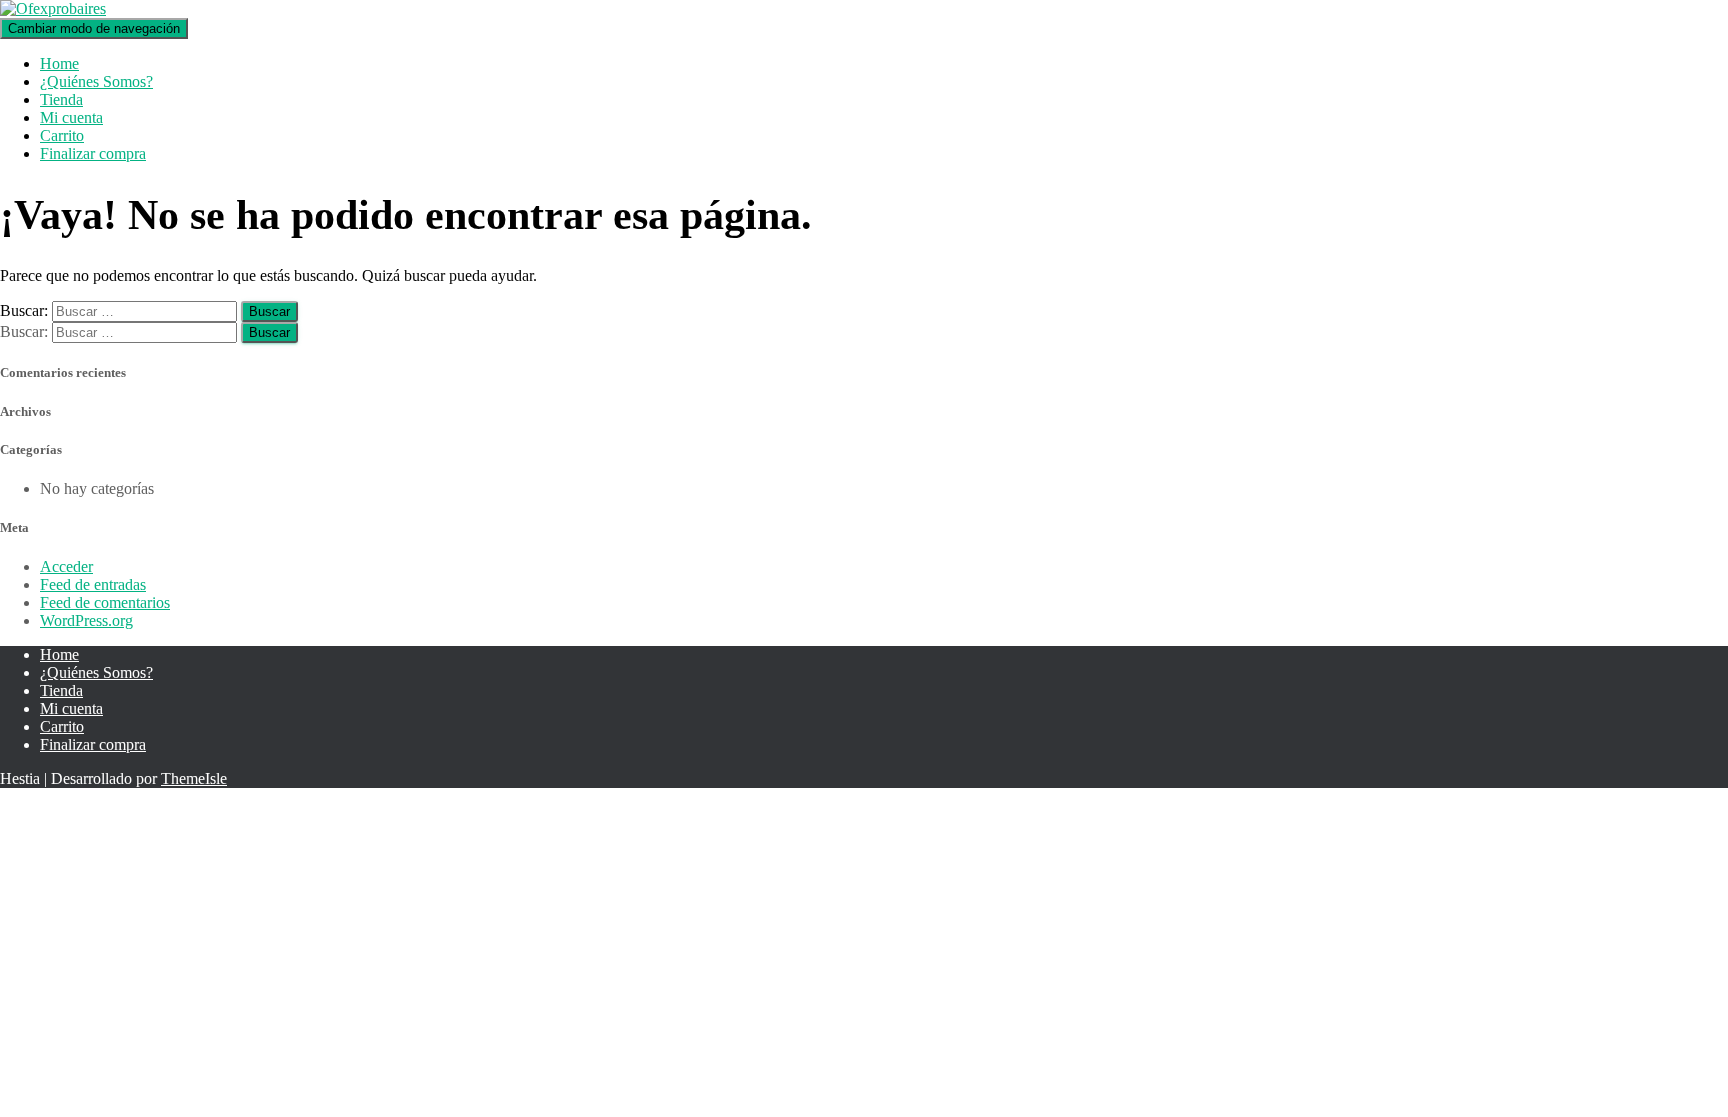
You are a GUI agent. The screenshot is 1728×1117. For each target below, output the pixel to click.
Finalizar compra (93, 153)
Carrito (62, 135)
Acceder (66, 566)
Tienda (61, 99)
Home (59, 63)
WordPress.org (86, 620)
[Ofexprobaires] (53, 8)
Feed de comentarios (105, 602)
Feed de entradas (93, 584)
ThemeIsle (194, 778)
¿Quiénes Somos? (96, 81)
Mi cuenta (71, 117)
